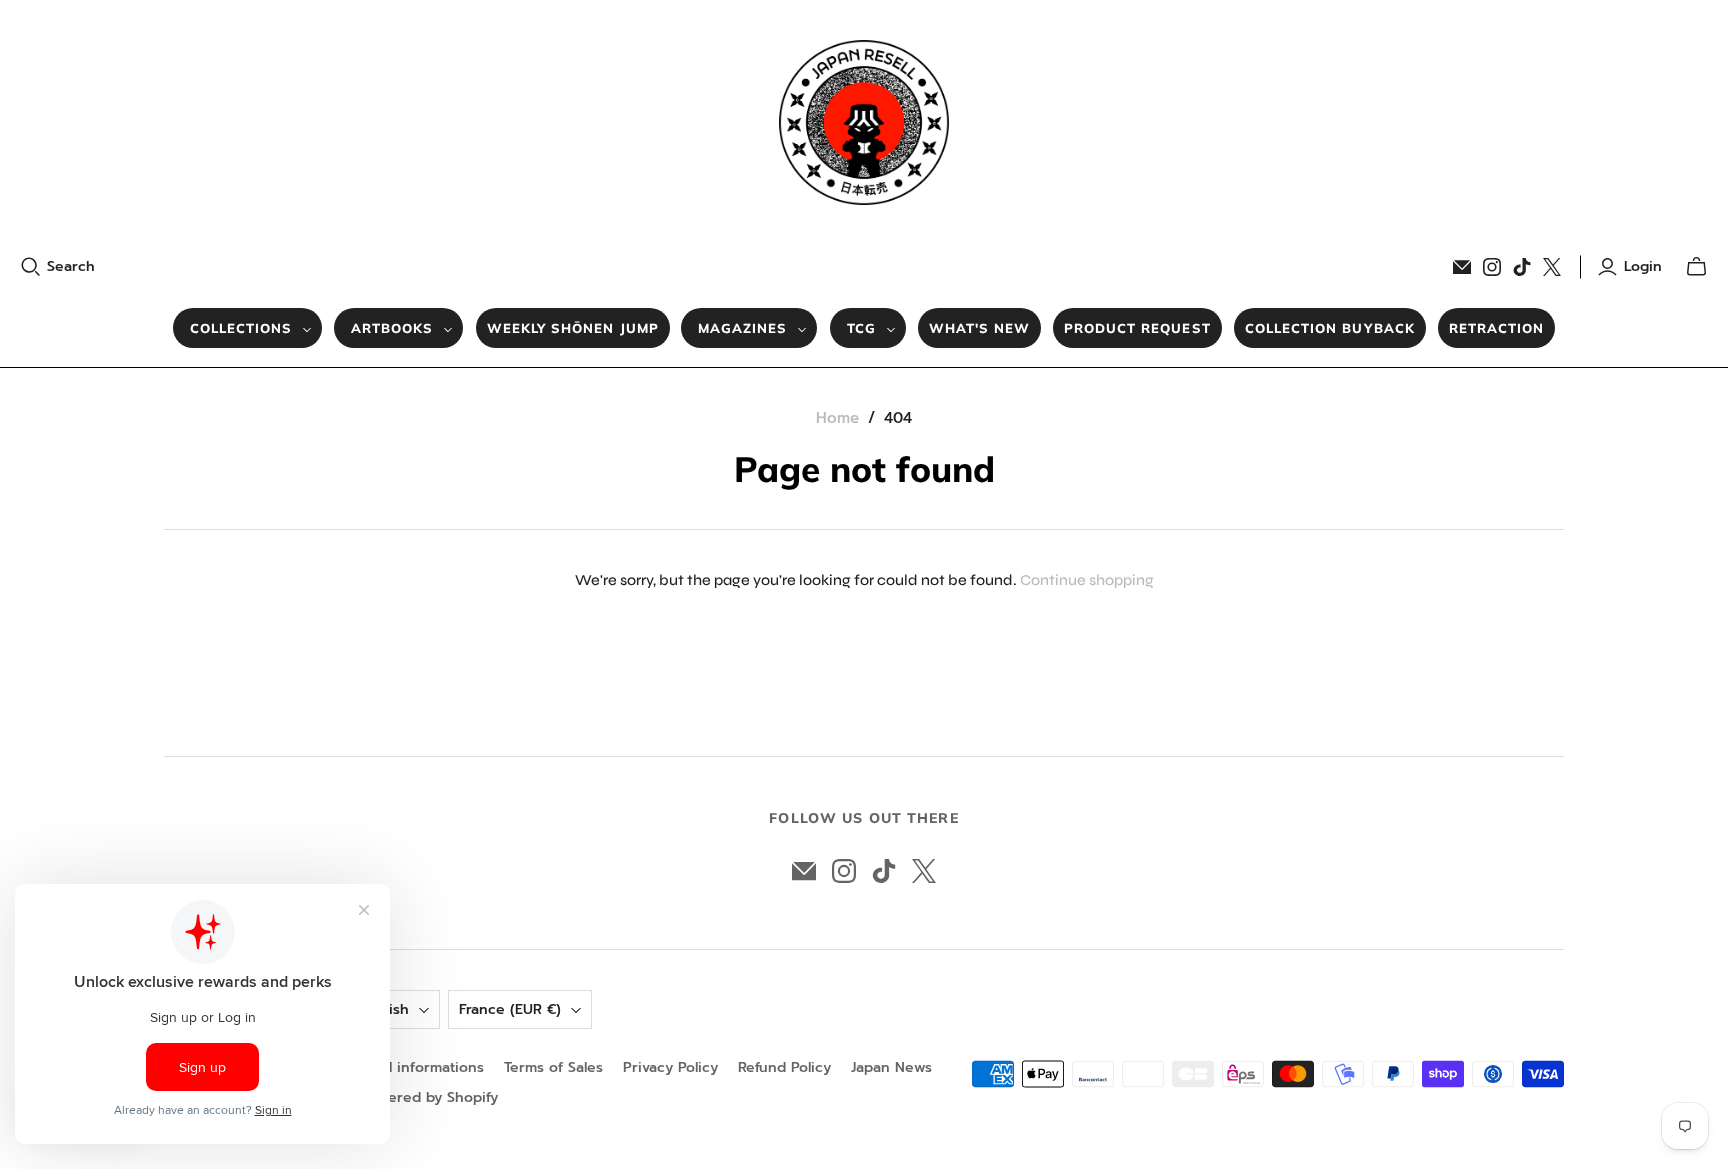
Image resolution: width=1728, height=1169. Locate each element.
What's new (979, 328)
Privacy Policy (670, 1067)
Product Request (1137, 328)
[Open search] (31, 267)
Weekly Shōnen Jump (573, 328)
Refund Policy (784, 1067)
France (510, 1009)
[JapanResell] (864, 122)
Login (1643, 267)
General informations (411, 1067)
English (384, 1009)
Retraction (1496, 328)
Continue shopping (1087, 580)
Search (71, 267)
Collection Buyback (1330, 328)
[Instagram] (1492, 267)
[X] (1552, 267)
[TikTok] (1522, 267)
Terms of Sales (553, 1067)
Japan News (891, 1067)
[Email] (1462, 267)
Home (837, 418)
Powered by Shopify (429, 1097)
